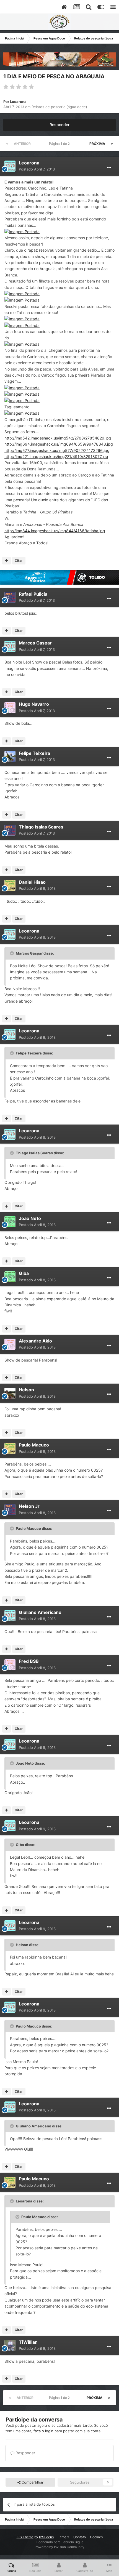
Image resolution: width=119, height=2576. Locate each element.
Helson (26, 1390)
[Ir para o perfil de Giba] (10, 1277)
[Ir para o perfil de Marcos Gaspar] (10, 646)
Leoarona (18, 102)
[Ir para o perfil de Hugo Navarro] (10, 708)
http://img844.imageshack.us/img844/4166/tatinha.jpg (55, 531)
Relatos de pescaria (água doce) (59, 107)
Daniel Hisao (32, 882)
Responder (59, 125)
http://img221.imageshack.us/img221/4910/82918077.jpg (56, 456)
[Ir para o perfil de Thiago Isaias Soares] (10, 830)
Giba (24, 1273)
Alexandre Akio (35, 1341)
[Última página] (112, 144)
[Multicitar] (7, 561)
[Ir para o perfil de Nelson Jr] (10, 1510)
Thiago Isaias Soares (41, 827)
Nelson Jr (29, 1506)
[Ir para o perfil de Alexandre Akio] (10, 1344)
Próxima (97, 144)
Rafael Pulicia (33, 594)
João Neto (30, 1218)
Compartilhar (32, 2482)
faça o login (43, 2431)
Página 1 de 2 (60, 144)
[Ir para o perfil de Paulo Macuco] (10, 1448)
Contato (80, 2537)
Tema (63, 2537)
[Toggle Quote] (12, 953)
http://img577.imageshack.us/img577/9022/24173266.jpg (57, 450)
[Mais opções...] (109, 167)
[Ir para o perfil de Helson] (10, 1393)
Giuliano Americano (40, 1612)
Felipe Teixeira (34, 753)
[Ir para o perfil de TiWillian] (10, 2345)
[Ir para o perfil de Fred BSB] (10, 1665)
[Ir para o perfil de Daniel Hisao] (10, 885)
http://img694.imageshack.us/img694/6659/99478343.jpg (59, 444)
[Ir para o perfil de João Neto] (10, 1222)
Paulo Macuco (34, 1445)
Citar (19, 560)
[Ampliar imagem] (22, 231)
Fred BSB (29, 1661)
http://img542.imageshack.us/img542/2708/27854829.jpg (58, 438)
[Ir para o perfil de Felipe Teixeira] (10, 756)
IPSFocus (46, 2537)
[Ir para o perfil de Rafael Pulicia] (10, 597)
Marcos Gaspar (35, 643)
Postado (37, 169)
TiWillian (28, 2342)
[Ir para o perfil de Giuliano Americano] (10, 1616)
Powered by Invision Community (59, 2547)
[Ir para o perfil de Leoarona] (10, 166)
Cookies (96, 2537)
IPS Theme (25, 2537)
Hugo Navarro (34, 704)
